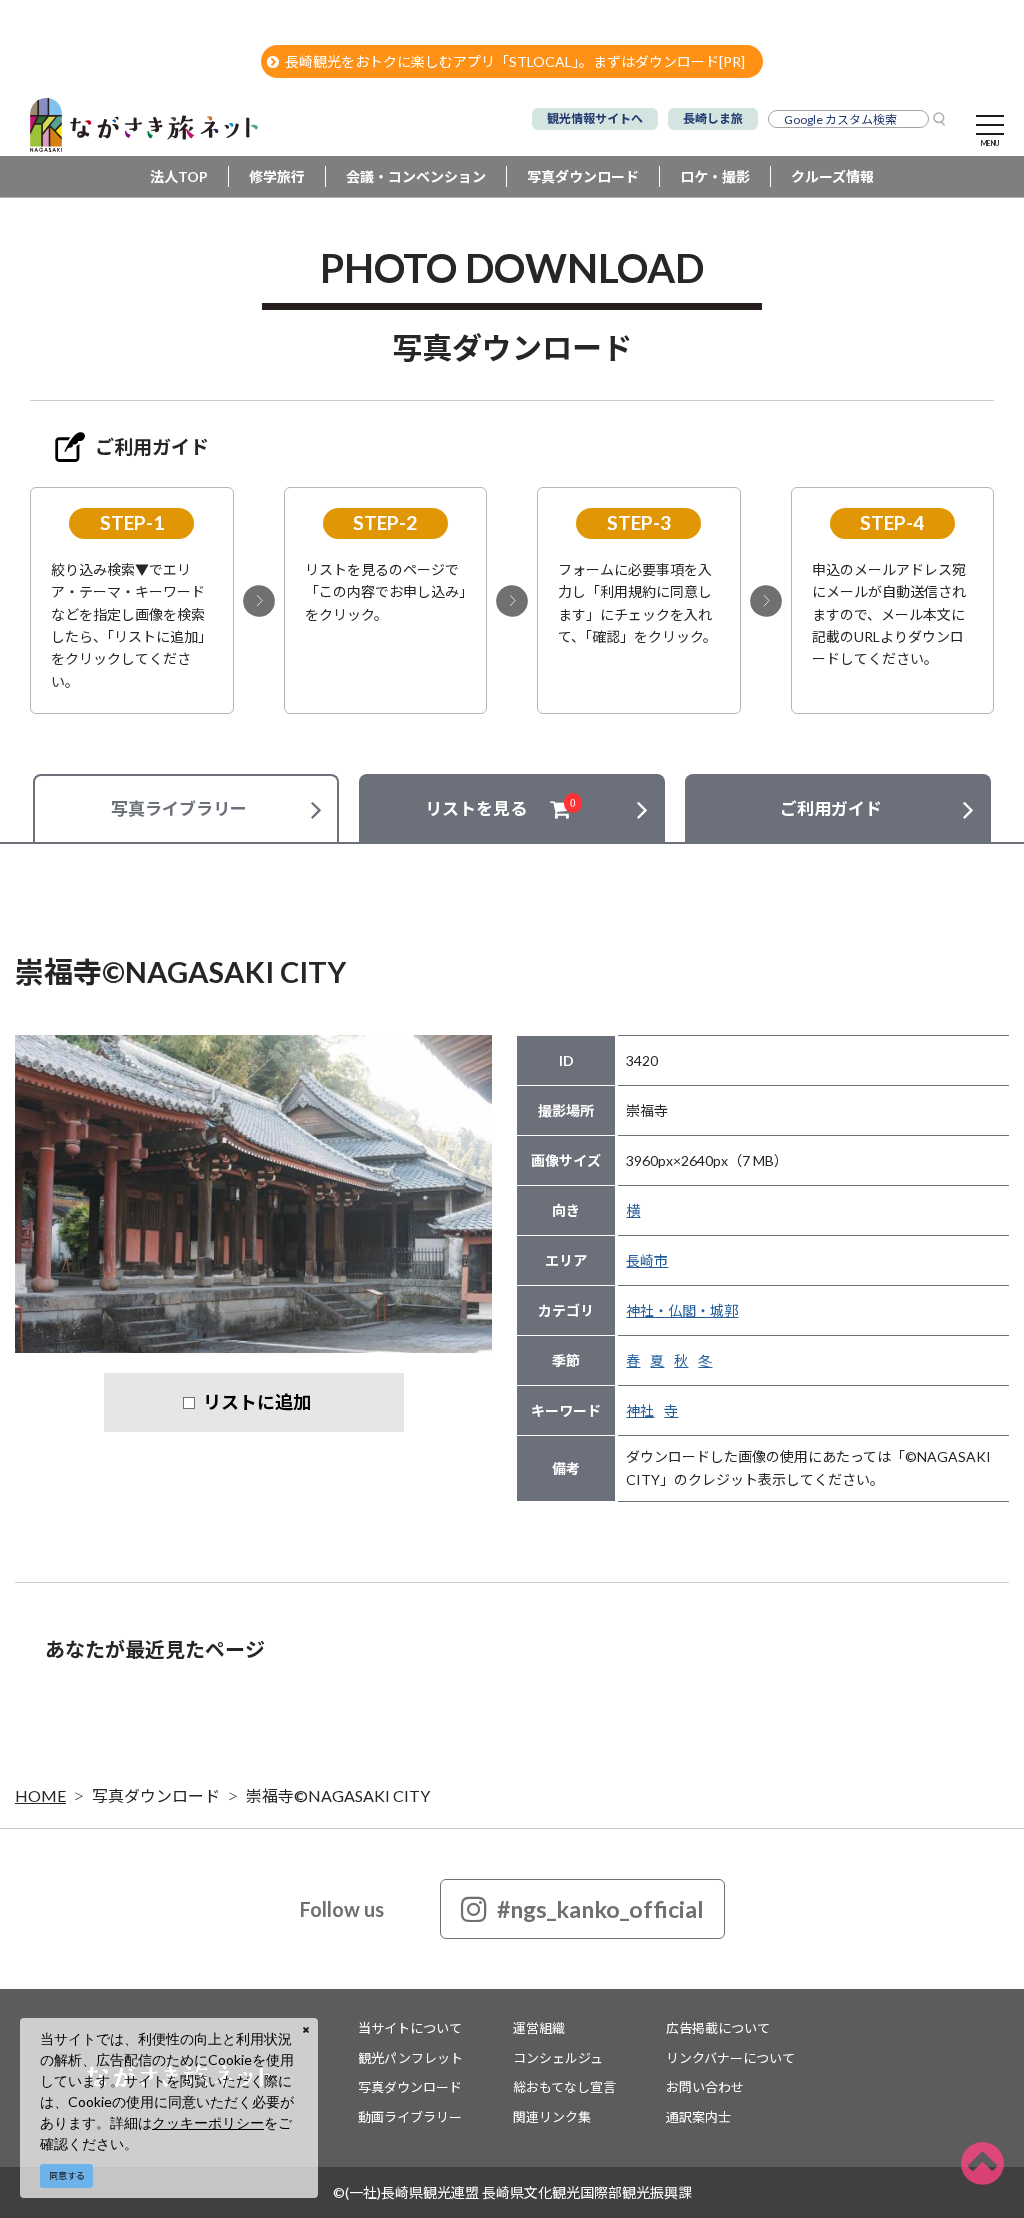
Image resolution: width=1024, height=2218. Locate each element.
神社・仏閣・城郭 (682, 1310)
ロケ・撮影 (715, 176)
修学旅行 (277, 176)
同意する (67, 2175)
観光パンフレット (410, 2058)
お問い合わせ (705, 2087)
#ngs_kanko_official (600, 1909)
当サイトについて (410, 2028)
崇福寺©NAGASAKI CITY (338, 1795)
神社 (640, 1410)
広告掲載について (718, 2028)
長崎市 (647, 1260)
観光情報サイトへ (595, 118)
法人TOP (179, 176)
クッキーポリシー (208, 2122)
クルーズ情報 (832, 176)
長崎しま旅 (713, 118)
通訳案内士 (698, 2117)
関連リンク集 (552, 2117)
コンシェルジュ (558, 2058)
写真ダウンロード (583, 176)
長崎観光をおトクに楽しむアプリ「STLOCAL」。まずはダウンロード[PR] (515, 61)
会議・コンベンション (416, 176)
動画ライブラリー (410, 2117)
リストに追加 (257, 1402)
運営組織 (539, 2028)
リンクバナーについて (730, 2058)
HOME (40, 1795)
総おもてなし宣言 (564, 2087)
